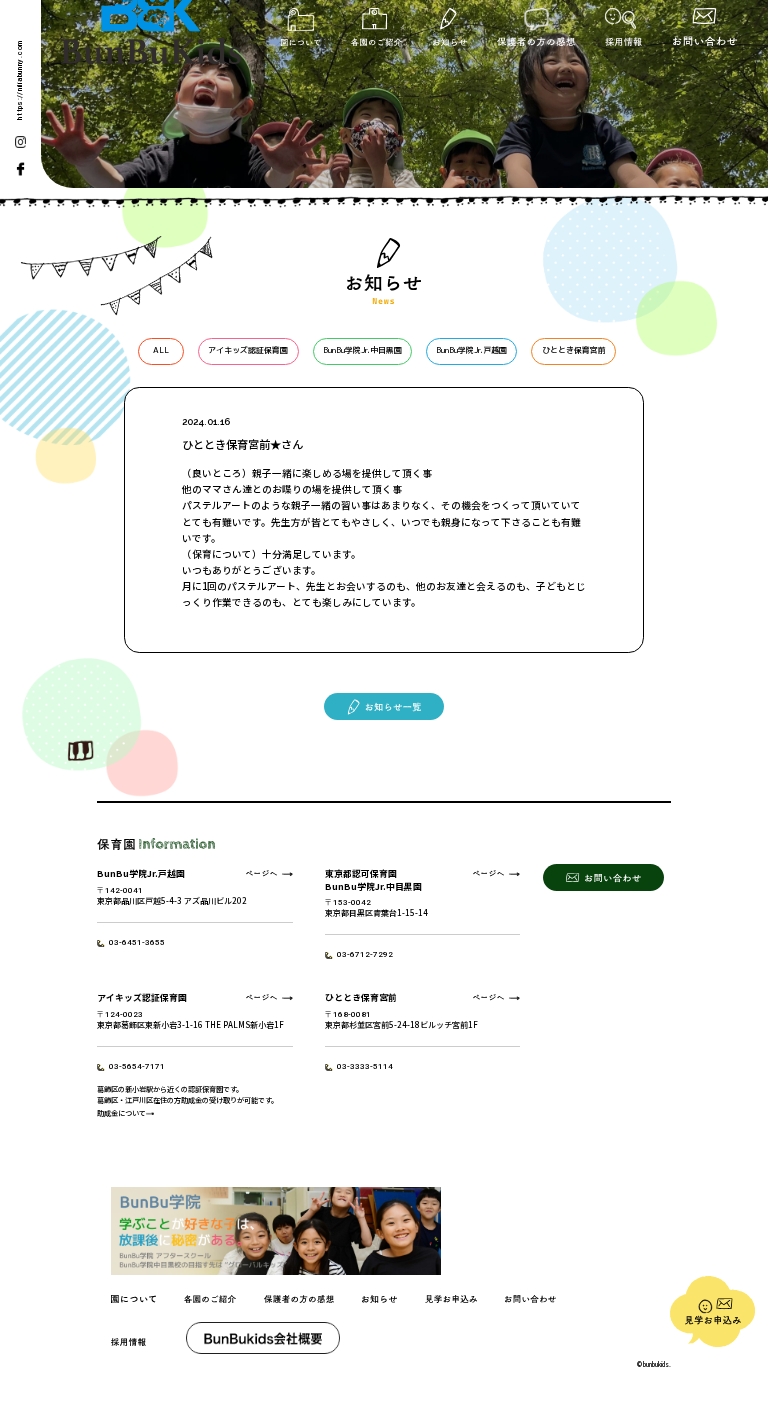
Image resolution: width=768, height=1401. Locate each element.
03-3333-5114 (365, 1066)
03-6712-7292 (365, 954)
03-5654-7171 (137, 1066)
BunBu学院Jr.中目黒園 (362, 350)
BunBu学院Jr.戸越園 (471, 350)
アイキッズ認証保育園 (248, 350)
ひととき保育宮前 (574, 350)
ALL (161, 350)
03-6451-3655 (137, 942)
